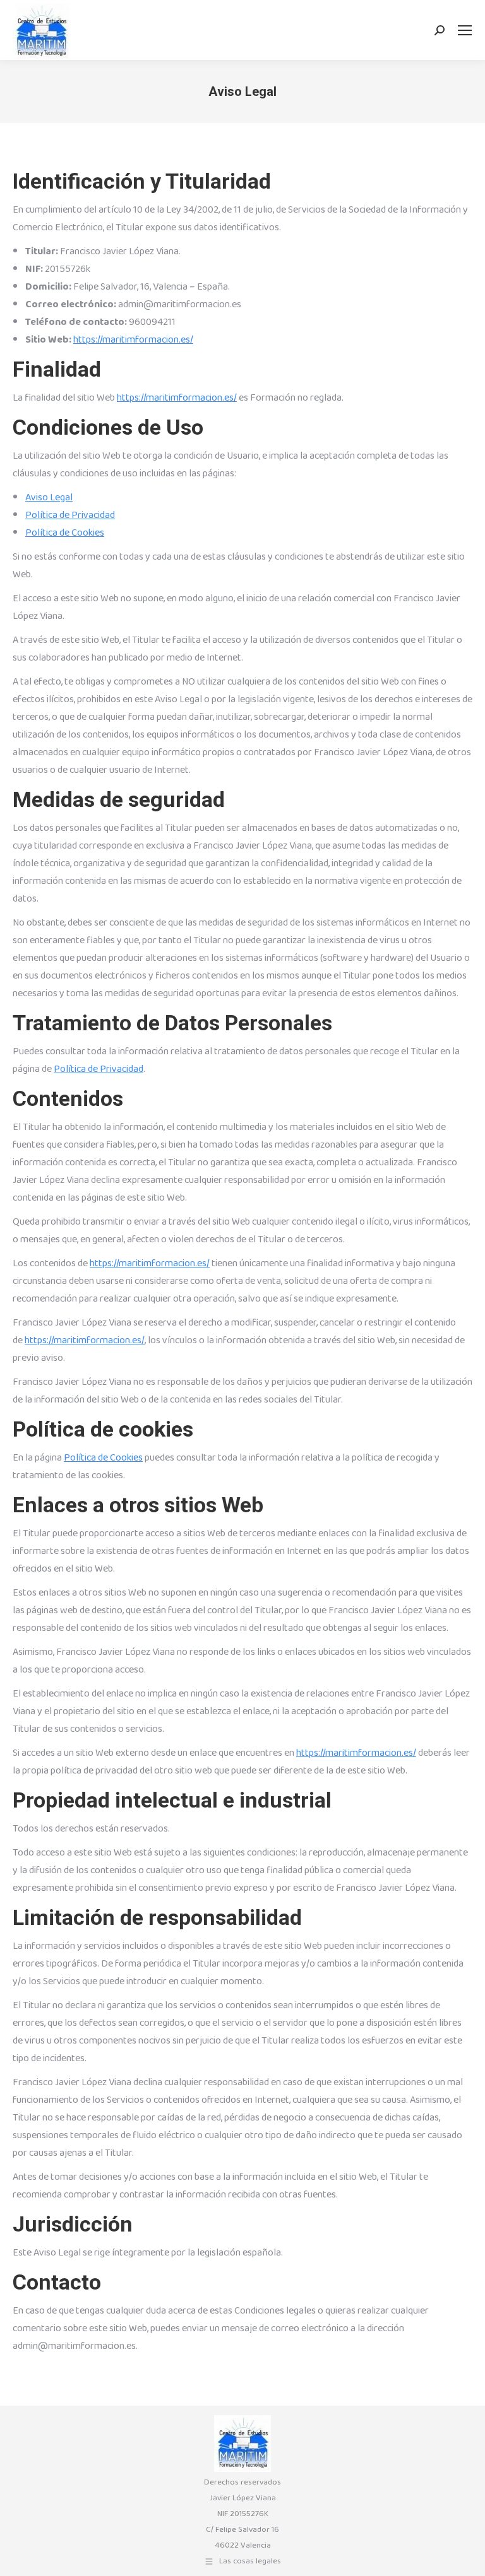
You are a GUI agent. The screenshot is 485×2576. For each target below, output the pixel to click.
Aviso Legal (49, 497)
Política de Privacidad (70, 515)
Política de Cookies (65, 533)
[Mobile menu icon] (465, 30)
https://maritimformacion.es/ (133, 340)
